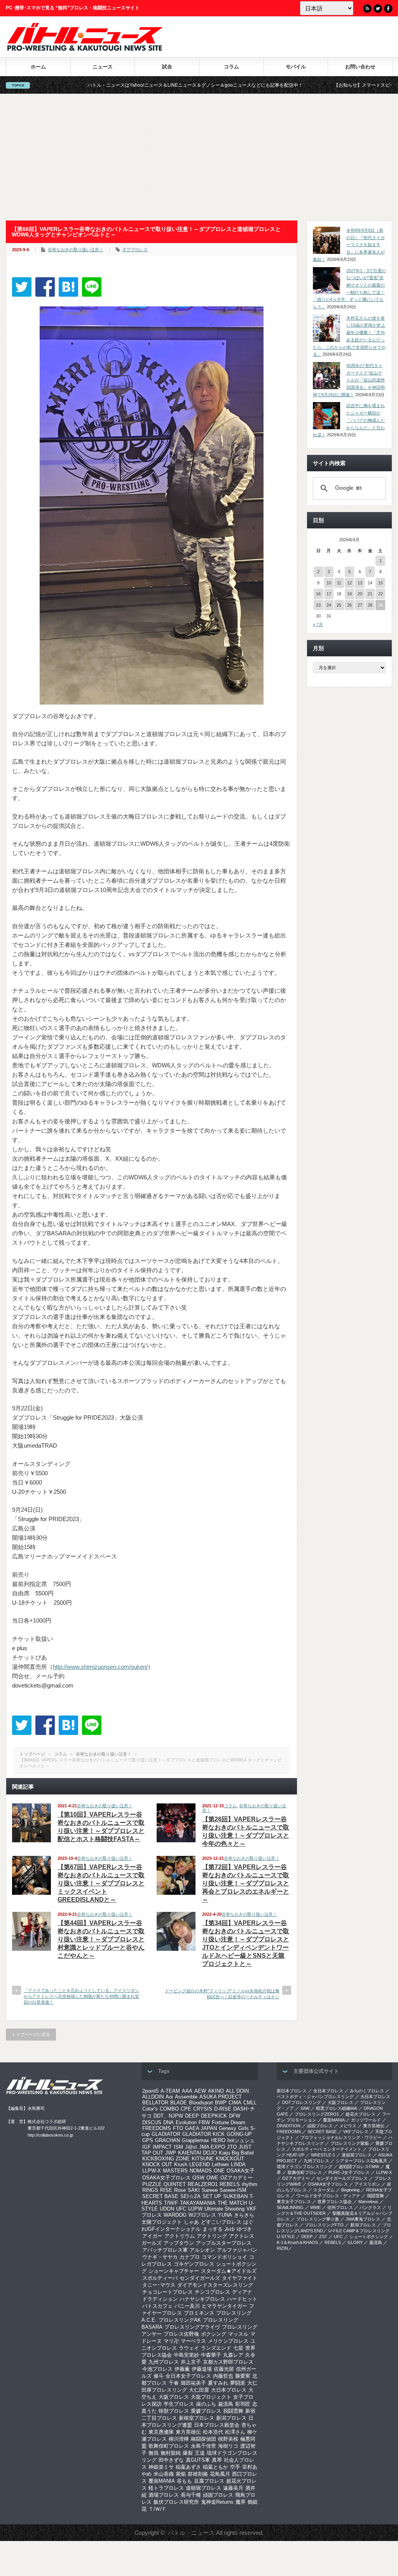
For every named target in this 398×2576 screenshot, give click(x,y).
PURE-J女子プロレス (349, 2172)
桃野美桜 (228, 2439)
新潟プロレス (231, 2418)
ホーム (38, 67)
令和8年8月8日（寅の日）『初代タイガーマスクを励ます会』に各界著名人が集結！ (349, 245)
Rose (180, 2190)
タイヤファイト (240, 2278)
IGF (147, 2147)
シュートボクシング (369, 2237)
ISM (178, 2147)
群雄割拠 (198, 2474)
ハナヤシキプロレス (202, 2299)
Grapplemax (196, 2140)
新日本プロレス (292, 2091)
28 (370, 605)
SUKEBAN (235, 2196)
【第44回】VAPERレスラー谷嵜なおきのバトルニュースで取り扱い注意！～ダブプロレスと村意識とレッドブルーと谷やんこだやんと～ (101, 1939)
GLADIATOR (166, 2134)
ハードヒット (242, 2299)
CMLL (250, 2103)
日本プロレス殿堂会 (217, 2425)
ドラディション (160, 2299)
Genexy (228, 2128)
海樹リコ (228, 2446)
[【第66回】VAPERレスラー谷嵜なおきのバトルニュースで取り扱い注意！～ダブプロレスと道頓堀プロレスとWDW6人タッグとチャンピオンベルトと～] (68, 287)
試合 (167, 67)
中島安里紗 (186, 2355)
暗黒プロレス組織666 (337, 2108)
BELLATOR (155, 2103)
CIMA (235, 2103)
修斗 (159, 2376)
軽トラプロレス (166, 2488)
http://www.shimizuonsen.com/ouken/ (100, 1667)
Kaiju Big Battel (236, 2153)
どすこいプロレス (221, 2222)
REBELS (230, 2184)
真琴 (217, 2460)
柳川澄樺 (179, 2439)
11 (339, 583)
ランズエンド (216, 2348)
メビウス (348, 2126)
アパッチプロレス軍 (165, 2250)
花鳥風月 (220, 2474)
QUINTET (175, 2184)
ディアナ (242, 2292)
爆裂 (188, 2453)
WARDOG (175, 2215)
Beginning (350, 2190)
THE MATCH (232, 2203)
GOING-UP (239, 2134)
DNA (168, 2122)
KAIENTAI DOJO (197, 2153)
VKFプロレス (356, 2132)
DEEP (192, 2116)
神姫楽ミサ (161, 2467)
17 (329, 594)
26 (349, 605)
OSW (198, 2178)
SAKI (194, 2190)
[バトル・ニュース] (85, 49)
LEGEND (200, 2164)
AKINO (216, 2091)
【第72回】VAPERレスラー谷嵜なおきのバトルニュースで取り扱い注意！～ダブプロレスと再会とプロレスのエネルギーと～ (246, 1883)
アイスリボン (367, 2184)
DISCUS (152, 2122)
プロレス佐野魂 (181, 2334)
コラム (231, 67)
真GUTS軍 (198, 2460)
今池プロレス (157, 2369)
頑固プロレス (218, 2495)
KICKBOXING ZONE (166, 2159)
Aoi (169, 2097)
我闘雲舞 (233, 2411)
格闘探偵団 (203, 2439)
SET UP (212, 2196)
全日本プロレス (328, 2091)
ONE (219, 2171)
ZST (323, 2237)
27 (360, 605)
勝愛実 (243, 2376)
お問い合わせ (360, 67)
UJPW (195, 2209)
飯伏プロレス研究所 (176, 2502)
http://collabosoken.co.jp (50, 2135)
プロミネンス (199, 2313)
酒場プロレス (164, 2495)
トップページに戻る (31, 2034)
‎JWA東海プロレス (363, 2219)
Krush (181, 2164)
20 (360, 594)
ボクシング (214, 2334)
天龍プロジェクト (211, 2397)
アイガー (152, 2236)
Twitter (378, 9)
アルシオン (202, 2250)
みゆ (230, 2229)
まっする (213, 2229)
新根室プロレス (196, 2418)
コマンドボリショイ (224, 2257)
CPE (186, 2109)
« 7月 (318, 624)
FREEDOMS (157, 2128)
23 (318, 605)
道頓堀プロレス (203, 2488)
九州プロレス (164, 2362)
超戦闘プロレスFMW (359, 2167)
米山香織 (164, 2474)
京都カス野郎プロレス (228, 2362)
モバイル (296, 67)
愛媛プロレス (206, 2411)
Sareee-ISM (233, 2190)
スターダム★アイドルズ (229, 2271)
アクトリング (212, 2236)
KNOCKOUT (230, 2159)
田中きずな (171, 2460)
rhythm (250, 2184)
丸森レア (233, 2355)
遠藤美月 (233, 2488)
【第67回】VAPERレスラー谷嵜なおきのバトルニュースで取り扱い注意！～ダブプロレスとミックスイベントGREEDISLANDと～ (101, 1883)
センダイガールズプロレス (342, 2178)
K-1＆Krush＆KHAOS (297, 2242)
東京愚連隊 (161, 2432)
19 (349, 594)
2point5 (150, 2091)
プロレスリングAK (180, 2320)
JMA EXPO (212, 2147)
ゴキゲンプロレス (194, 2264)
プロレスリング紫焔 (350, 2143)
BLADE (179, 2103)
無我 (154, 2453)
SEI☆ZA (190, 2196)
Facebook (388, 9)
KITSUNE (203, 2159)
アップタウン (179, 2243)
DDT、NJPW (168, 2116)
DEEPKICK (214, 2116)
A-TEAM (170, 2091)
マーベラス (193, 2341)
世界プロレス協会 (335, 2202)
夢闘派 (238, 2383)
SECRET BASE (160, 2196)
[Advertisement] (199, 157)
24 (329, 605)
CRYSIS (203, 2109)
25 (339, 605)
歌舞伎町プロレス (169, 2446)
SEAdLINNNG (290, 2207)
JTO (232, 2147)
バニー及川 (187, 2306)
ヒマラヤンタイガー (224, 2306)
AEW (200, 2091)
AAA (187, 2091)
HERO (218, 2140)
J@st (191, 2147)
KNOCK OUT (157, 2164)
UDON (167, 2209)
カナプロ (190, 2257)
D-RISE (223, 2109)
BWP (221, 2103)
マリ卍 (171, 2341)
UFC (181, 2209)
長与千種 (191, 2495)
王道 (200, 2453)
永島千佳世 (203, 2446)
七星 (238, 2348)
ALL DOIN (237, 2091)
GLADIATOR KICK (203, 2134)
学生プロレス (179, 2404)
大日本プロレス (229, 2390)
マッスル (238, 2334)
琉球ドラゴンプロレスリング (305, 2167)
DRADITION (289, 2126)
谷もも (184, 2481)
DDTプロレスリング (302, 2102)
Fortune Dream (229, 2122)
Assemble (186, 2097)
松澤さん (235, 2432)
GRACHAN (168, 2140)
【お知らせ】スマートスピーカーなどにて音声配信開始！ (309, 85)
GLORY (355, 2242)
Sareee (210, 2190)
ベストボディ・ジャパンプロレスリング (315, 2097)
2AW (305, 2108)
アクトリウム (180, 2236)
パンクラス (370, 2207)
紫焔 (181, 2474)
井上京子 (191, 2362)
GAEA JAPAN (201, 2128)
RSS (367, 9)
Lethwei (220, 2164)
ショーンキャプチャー (174, 2271)
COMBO (169, 2109)
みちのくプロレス (367, 2091)
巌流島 (226, 2404)
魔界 (241, 2502)
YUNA (225, 2215)
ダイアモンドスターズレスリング (215, 2285)
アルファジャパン (237, 2250)
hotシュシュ (241, 2140)
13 (360, 583)
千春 (174, 2383)
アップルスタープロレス (224, 2243)
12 (349, 583)
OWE (212, 2178)
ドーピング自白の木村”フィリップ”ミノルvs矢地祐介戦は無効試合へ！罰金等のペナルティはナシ (222, 1994)
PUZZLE (152, 2184)
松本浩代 (213, 2432)
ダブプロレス (135, 250)
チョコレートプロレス (168, 2292)
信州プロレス (340, 2207)
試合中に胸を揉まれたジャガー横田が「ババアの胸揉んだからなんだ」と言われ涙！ (349, 420)
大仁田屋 (199, 2390)
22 (381, 594)
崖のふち (206, 2404)
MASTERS (175, 2171)
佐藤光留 (224, 2369)
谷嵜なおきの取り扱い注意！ (76, 250)
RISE (166, 2190)
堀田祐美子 (193, 2383)
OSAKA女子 (241, 2171)
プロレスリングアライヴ (192, 2327)
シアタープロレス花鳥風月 (361, 2161)
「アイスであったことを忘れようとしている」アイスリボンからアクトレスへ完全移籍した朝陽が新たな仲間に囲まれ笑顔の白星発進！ (81, 1996)
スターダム (324, 2190)
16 (318, 594)
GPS (148, 2140)
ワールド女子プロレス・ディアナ (328, 2196)
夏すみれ (218, 2383)
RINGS (150, 2190)
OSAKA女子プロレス (166, 2178)
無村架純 (171, 2453)
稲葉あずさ (188, 2467)
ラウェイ (189, 2348)
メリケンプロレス (228, 2341)
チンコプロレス (212, 2292)
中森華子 (211, 2355)
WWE (315, 2207)
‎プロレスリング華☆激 (318, 2219)
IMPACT (162, 2147)
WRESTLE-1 (323, 2155)
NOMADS (201, 2171)
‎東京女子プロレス (294, 2202)
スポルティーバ (160, 2278)
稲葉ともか (216, 2467)
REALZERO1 (203, 2184)
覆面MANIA (162, 2481)
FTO (178, 2128)
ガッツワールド (366, 2120)
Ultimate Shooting (224, 2209)
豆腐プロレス (209, 2481)
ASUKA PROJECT (221, 2097)
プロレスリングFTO (324, 2225)
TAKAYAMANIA (198, 2203)
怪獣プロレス (174, 2411)
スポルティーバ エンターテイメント (327, 2149)
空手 (235, 2467)
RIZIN (282, 2248)
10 (329, 583)
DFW (235, 2116)
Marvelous (368, 2202)
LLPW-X (152, 2171)
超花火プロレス (360, 2114)
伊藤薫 (182, 2369)
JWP (171, 2153)
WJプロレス (202, 2215)
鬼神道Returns (217, 2502)
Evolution (186, 2122)
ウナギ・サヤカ (160, 2257)
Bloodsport (201, 2103)
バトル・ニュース (191, 2533)
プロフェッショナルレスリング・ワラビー (341, 2137)
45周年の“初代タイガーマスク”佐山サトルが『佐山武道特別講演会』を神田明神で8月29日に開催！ (349, 380)
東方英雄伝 (188, 2432)
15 (381, 583)
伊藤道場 (202, 2369)
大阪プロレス (174, 2397)
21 (370, 594)
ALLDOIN (153, 2097)
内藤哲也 (223, 2376)
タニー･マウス (159, 2285)
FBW (204, 2122)
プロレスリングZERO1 (317, 2114)
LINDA (238, 2164)
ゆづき (244, 2229)
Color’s (150, 2109)
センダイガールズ (200, 2278)
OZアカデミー (237, 2178)
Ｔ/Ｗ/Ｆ (158, 2509)
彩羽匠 (243, 2404)
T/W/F (171, 2203)
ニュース (103, 67)
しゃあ (191, 2222)
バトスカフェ (157, 2306)
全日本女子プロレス (188, 2376)
